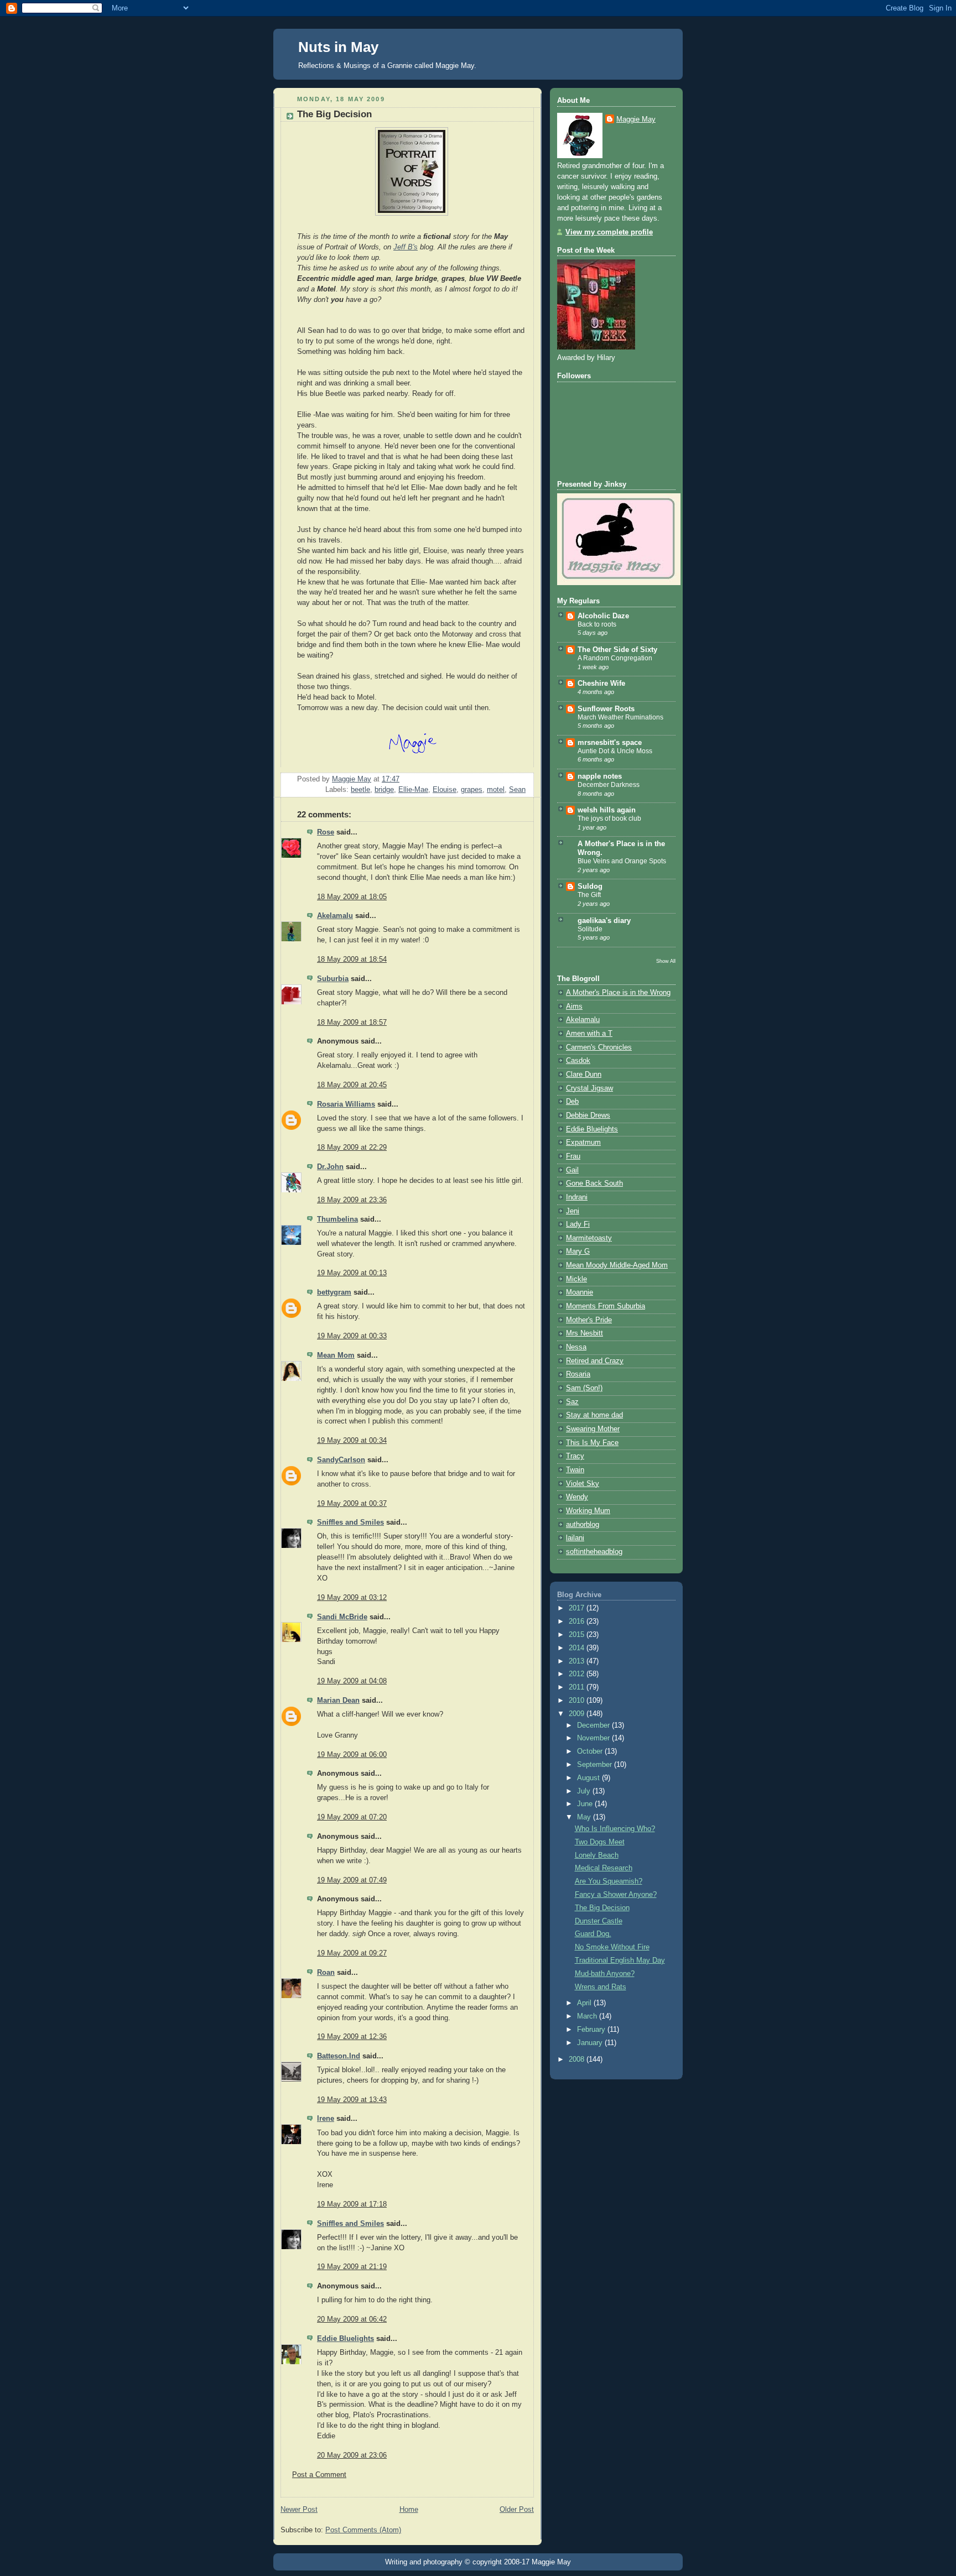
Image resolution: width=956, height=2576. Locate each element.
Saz (572, 1402)
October (591, 1751)
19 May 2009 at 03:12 (352, 1598)
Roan (326, 1973)
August (589, 1778)
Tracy (575, 1456)
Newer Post (299, 2510)
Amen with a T (589, 1034)
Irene (326, 2119)
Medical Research (604, 1868)
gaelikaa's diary (604, 921)
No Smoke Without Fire (612, 1947)
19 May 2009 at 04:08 (352, 1681)
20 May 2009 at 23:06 (352, 2455)
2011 (578, 1687)
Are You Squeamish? (609, 1881)
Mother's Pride (589, 1320)
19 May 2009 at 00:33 (352, 1336)
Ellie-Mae (413, 790)
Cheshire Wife (601, 684)
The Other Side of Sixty (617, 650)
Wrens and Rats (601, 1987)
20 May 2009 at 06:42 (352, 2319)
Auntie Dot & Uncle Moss (615, 751)
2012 (578, 1674)
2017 (578, 1608)
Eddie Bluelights (345, 2339)
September (596, 1765)
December (594, 1725)
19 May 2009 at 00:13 (352, 1273)
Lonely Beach (597, 1855)
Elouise (445, 790)
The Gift (589, 895)
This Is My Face (592, 1443)
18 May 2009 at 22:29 (352, 1148)
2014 (578, 1648)
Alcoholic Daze (603, 616)
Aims (574, 1007)
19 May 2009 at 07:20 (352, 1817)
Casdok (578, 1061)
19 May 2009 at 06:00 (352, 1755)
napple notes (600, 776)
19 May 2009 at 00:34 (352, 1441)
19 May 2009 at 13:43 (352, 2100)
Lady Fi (578, 1224)
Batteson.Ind (339, 2056)
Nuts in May (338, 47)
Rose (326, 832)
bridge (384, 790)
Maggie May (636, 119)
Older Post (517, 2510)
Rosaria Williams (346, 1104)
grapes (472, 790)
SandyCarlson (341, 1460)
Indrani (577, 1197)
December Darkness (609, 785)
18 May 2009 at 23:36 (352, 1200)
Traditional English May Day (620, 1960)
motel (496, 790)
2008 (578, 2059)
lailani (575, 1538)
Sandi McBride (342, 1617)
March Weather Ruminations (620, 717)
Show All (666, 961)
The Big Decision (602, 1908)
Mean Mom (336, 1355)
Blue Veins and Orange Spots (622, 861)
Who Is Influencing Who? (615, 1829)
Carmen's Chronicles (599, 1047)
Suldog (590, 887)
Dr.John (330, 1167)
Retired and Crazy (595, 1361)
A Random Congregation (615, 658)
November (594, 1738)
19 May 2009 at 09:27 (352, 1953)
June (586, 1804)
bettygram (334, 1292)
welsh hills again (607, 810)
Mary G (578, 1252)
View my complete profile (609, 232)
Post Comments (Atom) (363, 2530)
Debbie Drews (588, 1115)
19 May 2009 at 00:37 (352, 1504)
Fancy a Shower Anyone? (616, 1895)
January (591, 2043)
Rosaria (578, 1374)
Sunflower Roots (606, 709)
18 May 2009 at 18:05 (352, 897)
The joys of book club (609, 818)
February (592, 2030)
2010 (578, 1701)
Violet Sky (583, 1484)
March (588, 2016)
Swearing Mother (593, 1429)
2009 (578, 1714)
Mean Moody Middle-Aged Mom (617, 1265)
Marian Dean (338, 1701)
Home (409, 2510)
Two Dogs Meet (600, 1842)
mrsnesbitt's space (610, 743)
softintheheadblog (594, 1552)
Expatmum (583, 1143)
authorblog (583, 1525)
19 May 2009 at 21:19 (352, 2267)
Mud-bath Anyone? (605, 1974)
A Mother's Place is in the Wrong (618, 993)
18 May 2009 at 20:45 (352, 1085)
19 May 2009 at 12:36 (352, 2037)
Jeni (573, 1211)
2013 (578, 1661)
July (585, 1791)
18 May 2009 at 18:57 (352, 1023)
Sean (517, 790)
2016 (578, 1621)
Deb (572, 1102)
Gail (572, 1170)
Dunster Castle (599, 1921)
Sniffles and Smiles (350, 1522)
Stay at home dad (594, 1415)
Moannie (580, 1292)
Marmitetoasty (589, 1238)
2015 (578, 1635)
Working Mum (588, 1511)
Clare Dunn (584, 1075)
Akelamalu (335, 916)
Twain (575, 1470)
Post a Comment (319, 2475)
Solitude (590, 929)
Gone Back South (594, 1183)
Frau (573, 1156)
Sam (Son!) (584, 1388)
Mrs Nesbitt (584, 1333)
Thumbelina (337, 1219)
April (585, 2003)
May (585, 1817)
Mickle (576, 1279)
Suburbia (333, 979)
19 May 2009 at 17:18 (352, 2204)
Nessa (576, 1347)
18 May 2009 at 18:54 (352, 960)
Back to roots (597, 624)
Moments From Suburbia (606, 1306)
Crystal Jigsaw (589, 1088)
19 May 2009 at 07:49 (352, 1880)
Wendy (577, 1497)
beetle (360, 790)
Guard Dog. (593, 1934)
